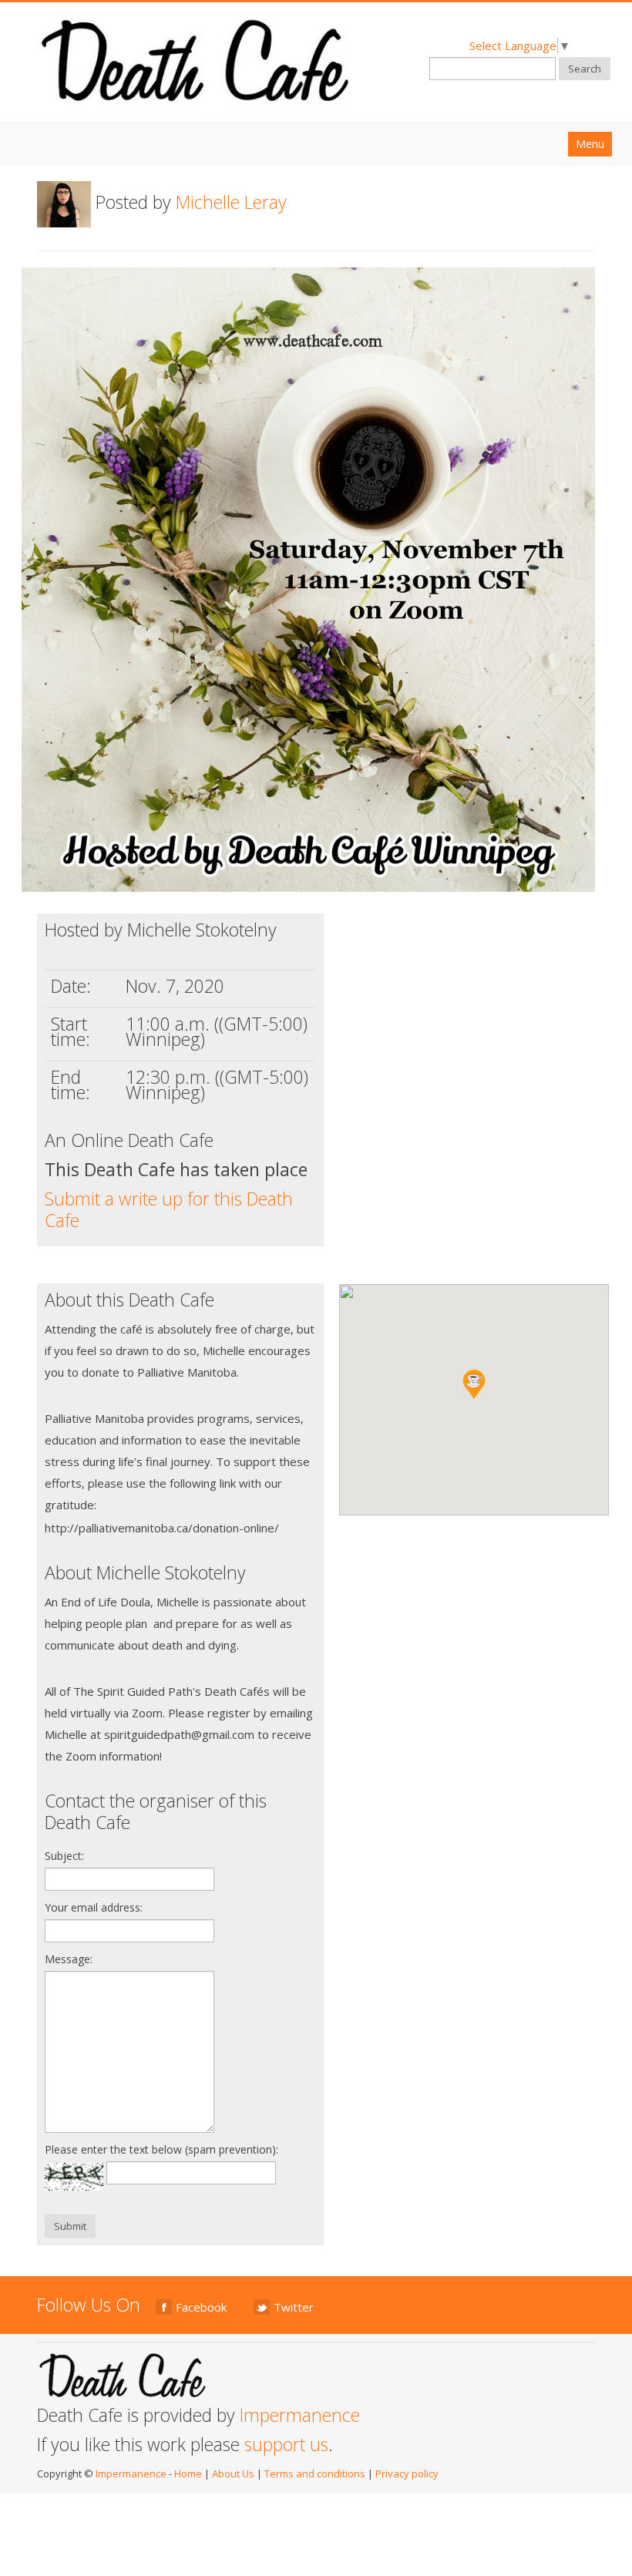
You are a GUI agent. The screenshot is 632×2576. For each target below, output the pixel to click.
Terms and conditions (315, 2473)
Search (585, 69)
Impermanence (300, 2415)
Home (188, 2473)
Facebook (201, 2307)
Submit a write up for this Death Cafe (169, 1209)
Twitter (294, 2307)
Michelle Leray (231, 202)
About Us (233, 2473)
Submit (70, 2226)
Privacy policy (407, 2473)
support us (286, 2444)
